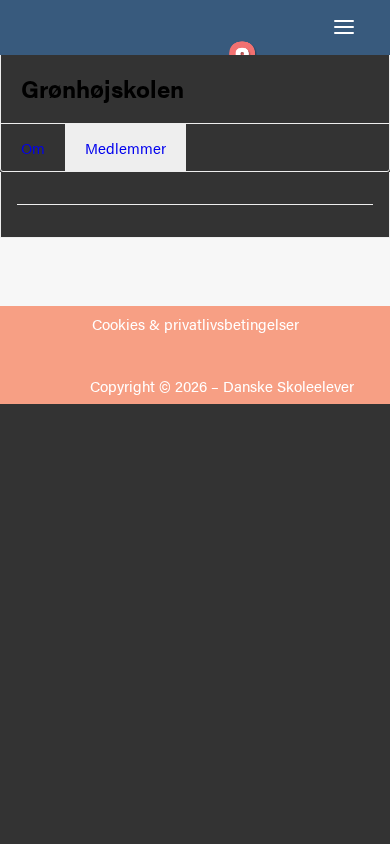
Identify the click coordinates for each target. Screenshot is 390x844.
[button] (344, 27)
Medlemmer (125, 147)
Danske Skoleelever (288, 385)
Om (33, 147)
